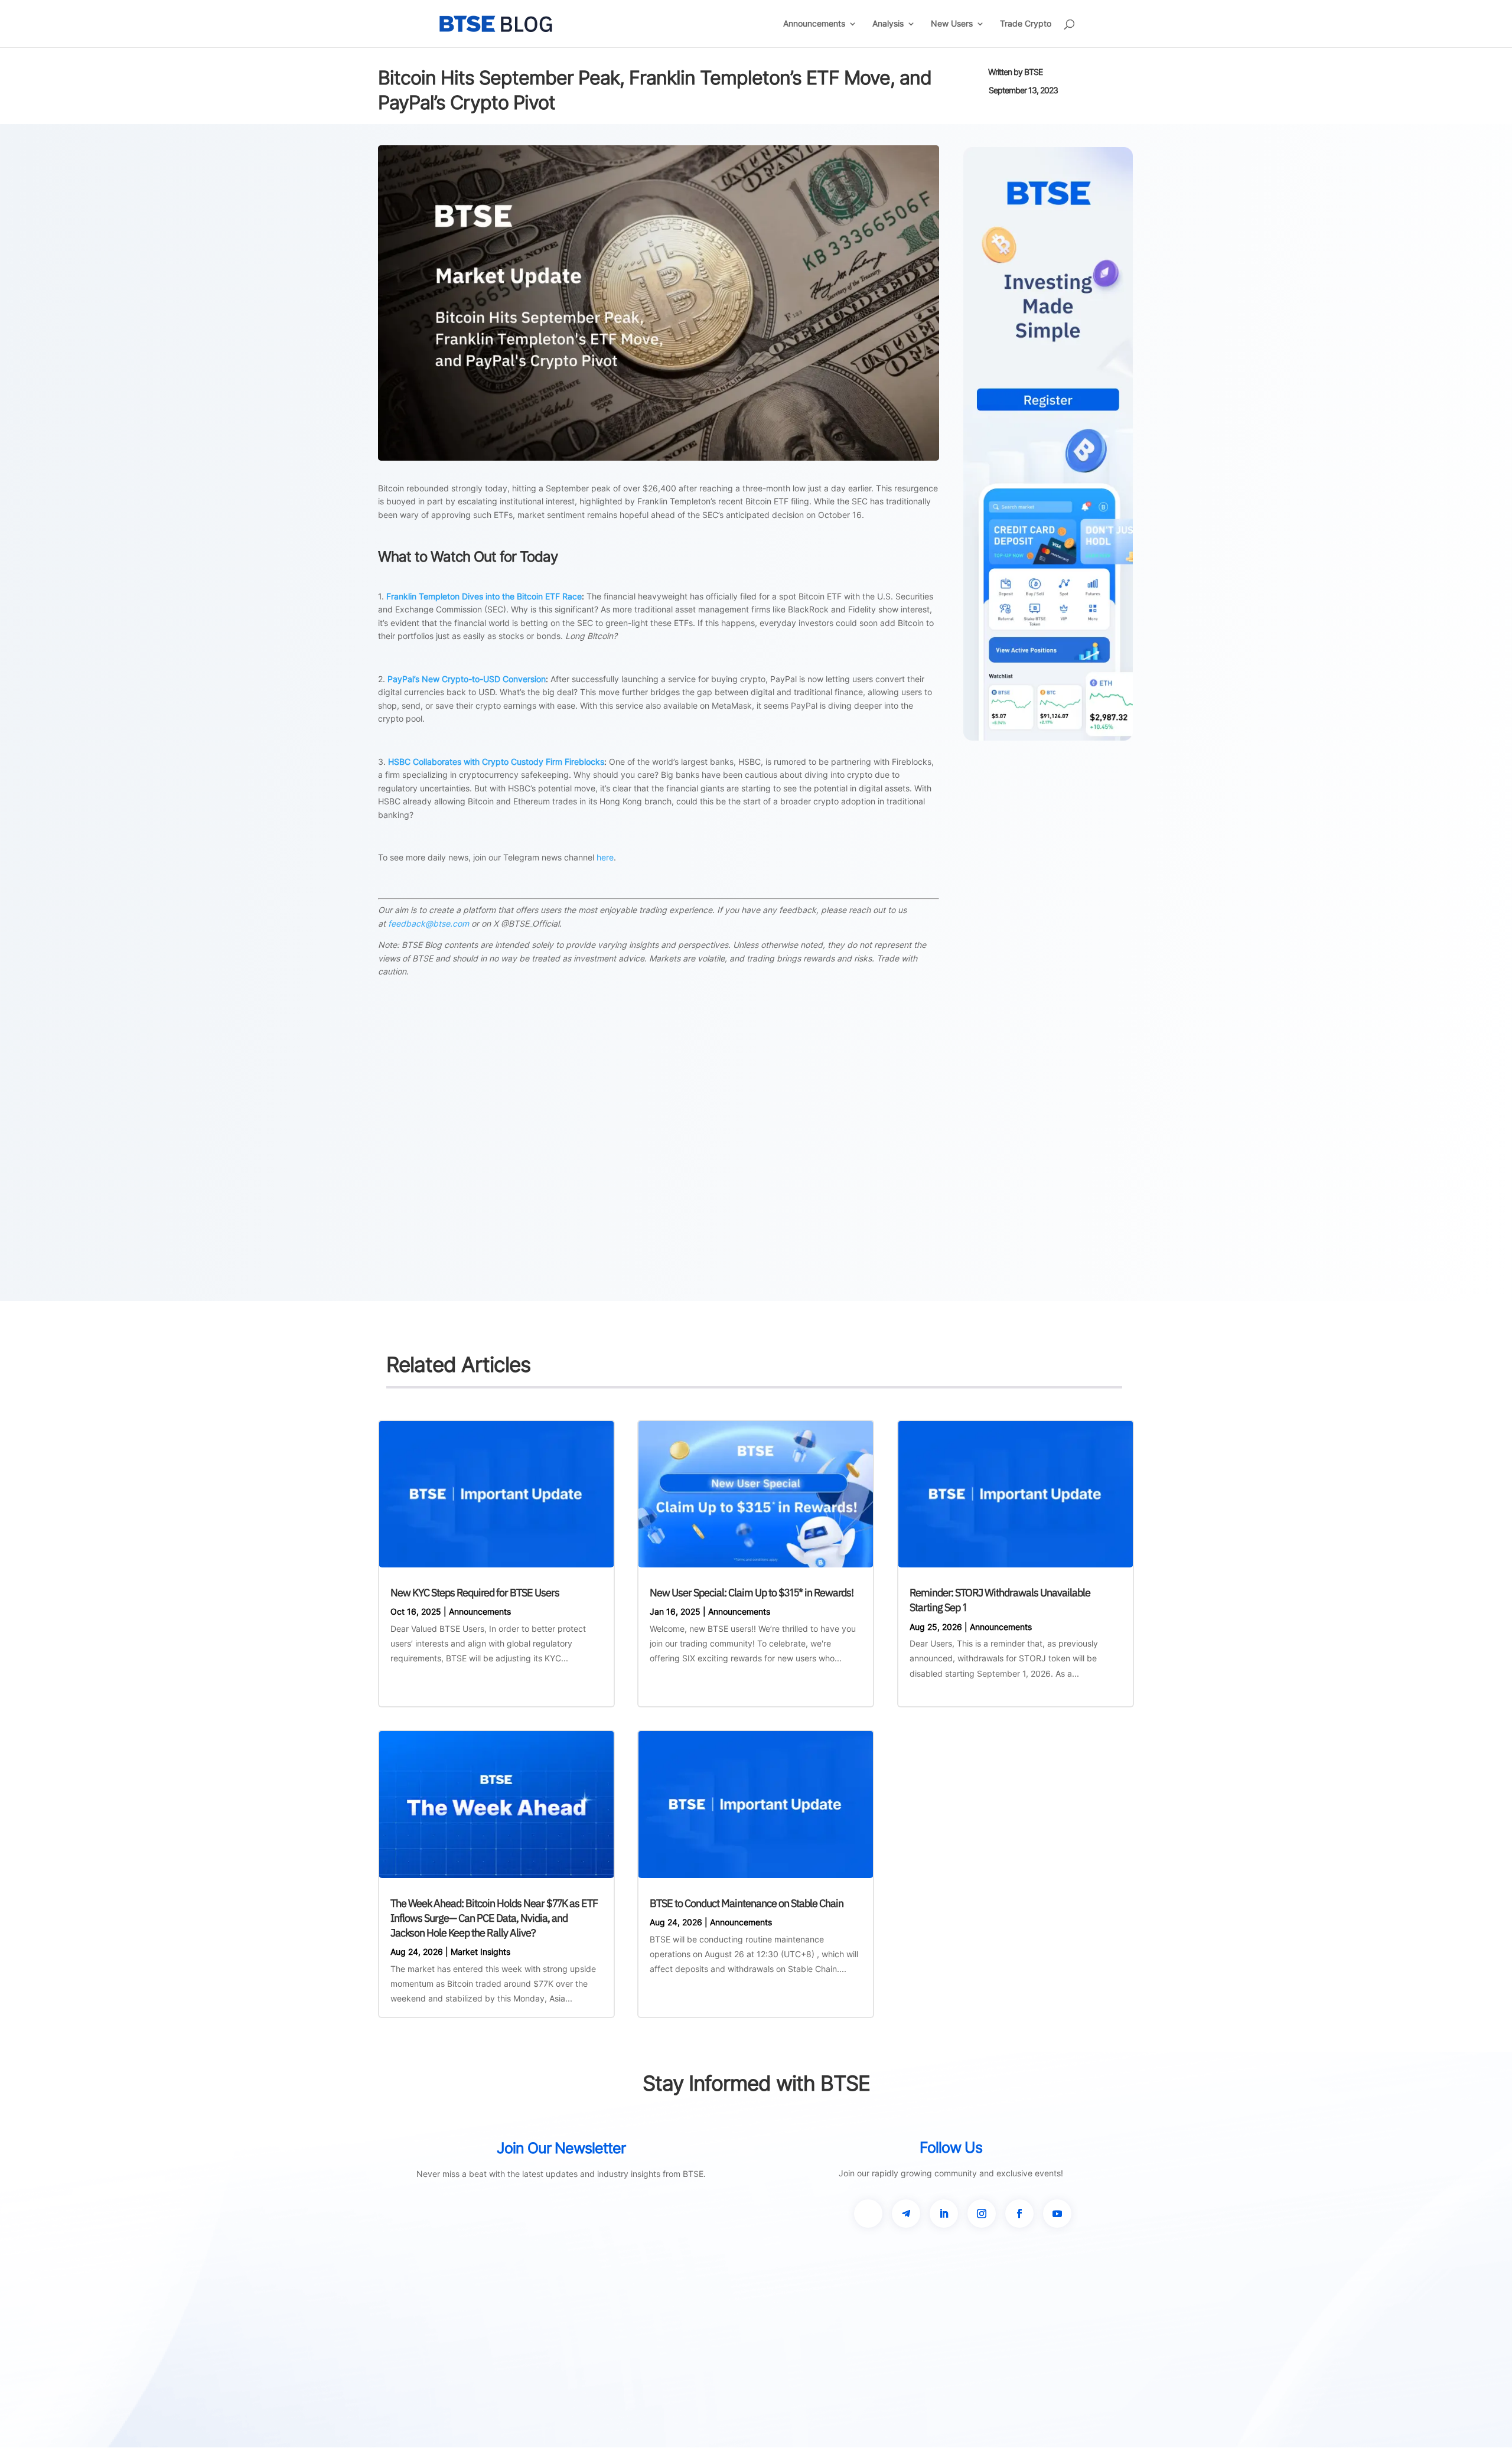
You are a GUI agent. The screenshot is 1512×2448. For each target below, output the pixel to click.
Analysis (888, 24)
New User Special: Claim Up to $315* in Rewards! (752, 1593)
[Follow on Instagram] (982, 2214)
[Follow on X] (868, 2214)
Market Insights (480, 1952)
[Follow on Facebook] (1019, 2214)
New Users (952, 24)
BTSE (1033, 72)
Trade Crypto (1026, 24)
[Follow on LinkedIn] (944, 2214)
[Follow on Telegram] (906, 2214)
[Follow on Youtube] (1057, 2214)
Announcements (814, 24)
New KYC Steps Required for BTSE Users (475, 1593)
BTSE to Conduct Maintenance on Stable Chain (747, 1903)
